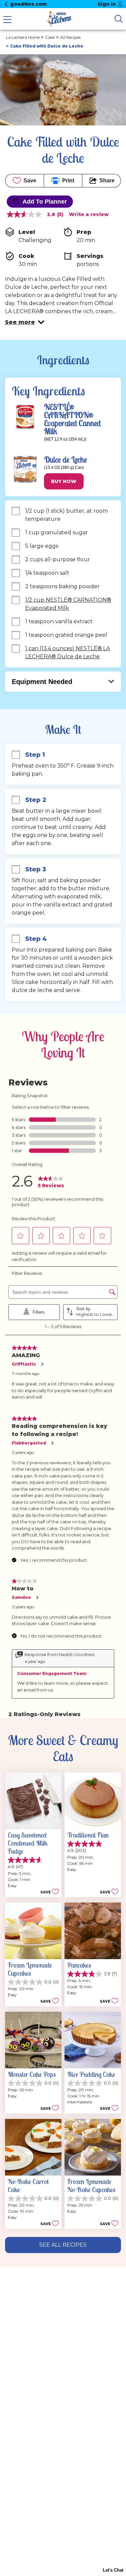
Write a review (89, 214)
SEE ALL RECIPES (63, 2245)
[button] (25, 322)
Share (107, 181)
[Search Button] (119, 19)
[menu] (7, 20)
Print (68, 181)
